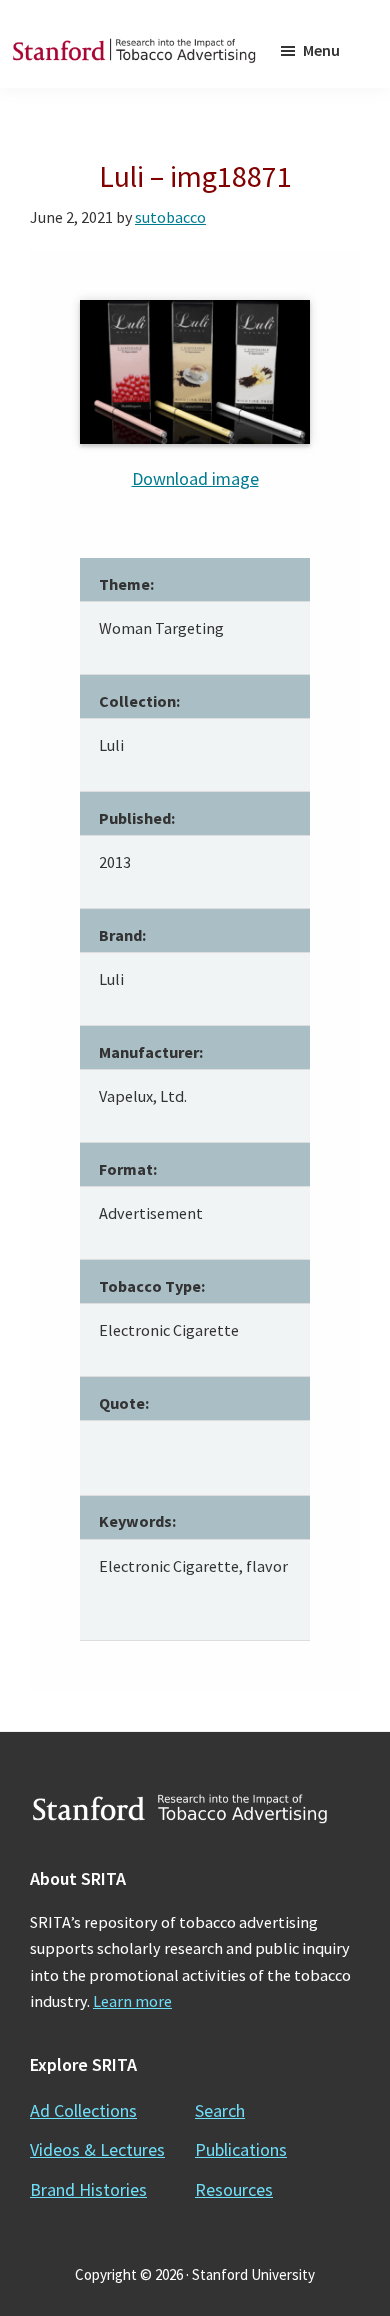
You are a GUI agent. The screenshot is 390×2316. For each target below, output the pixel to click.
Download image (195, 478)
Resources (234, 2189)
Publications (241, 2149)
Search (220, 2110)
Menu (321, 50)
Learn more (132, 2001)
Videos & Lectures (97, 2149)
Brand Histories (88, 2189)
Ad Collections (83, 2110)
